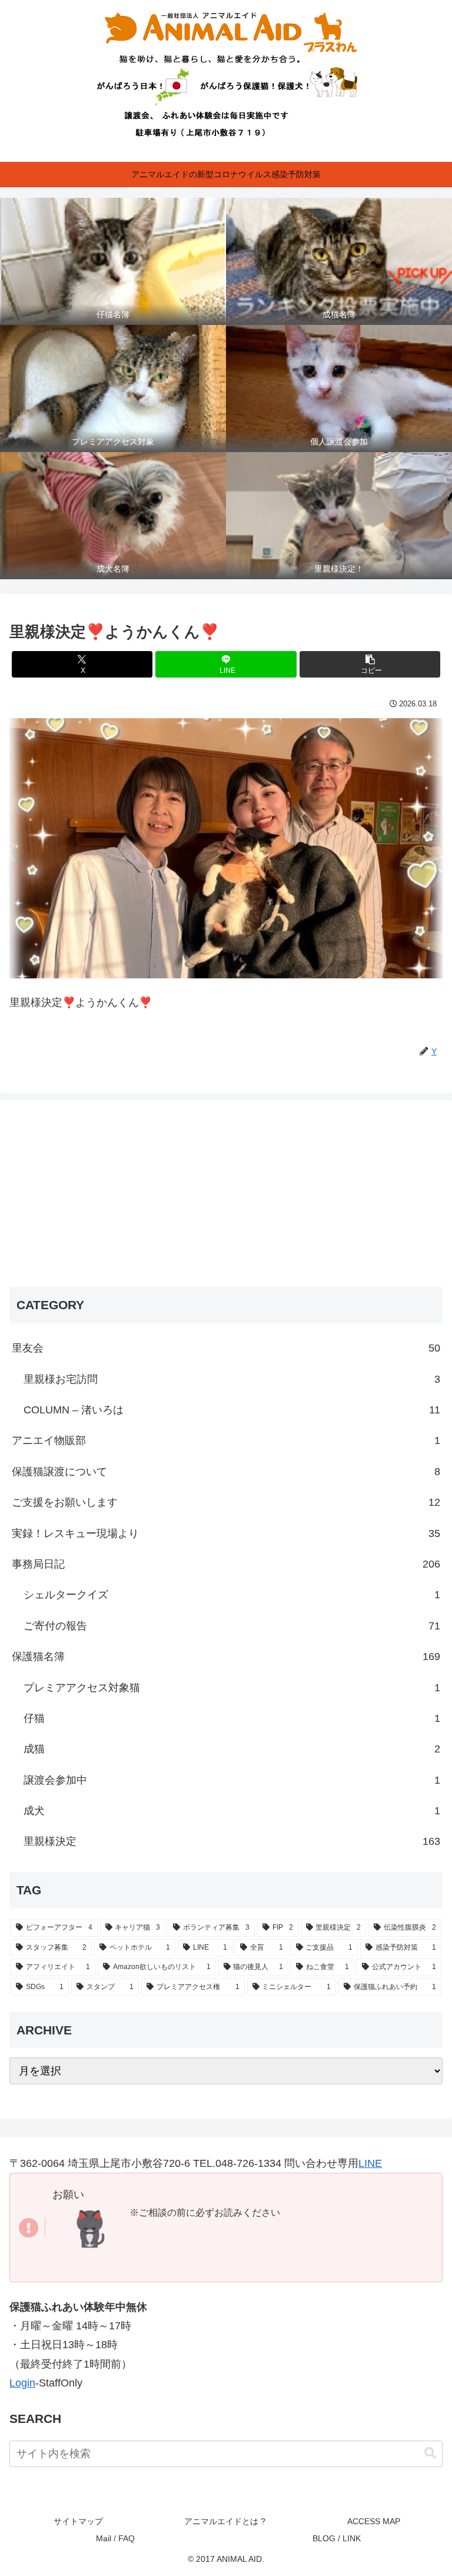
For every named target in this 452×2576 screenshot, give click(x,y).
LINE (370, 2163)
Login (22, 2383)
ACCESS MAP (374, 2521)
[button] (370, 664)
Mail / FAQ (115, 2538)
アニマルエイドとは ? (226, 2521)
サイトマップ (78, 2521)
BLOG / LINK (337, 2538)
